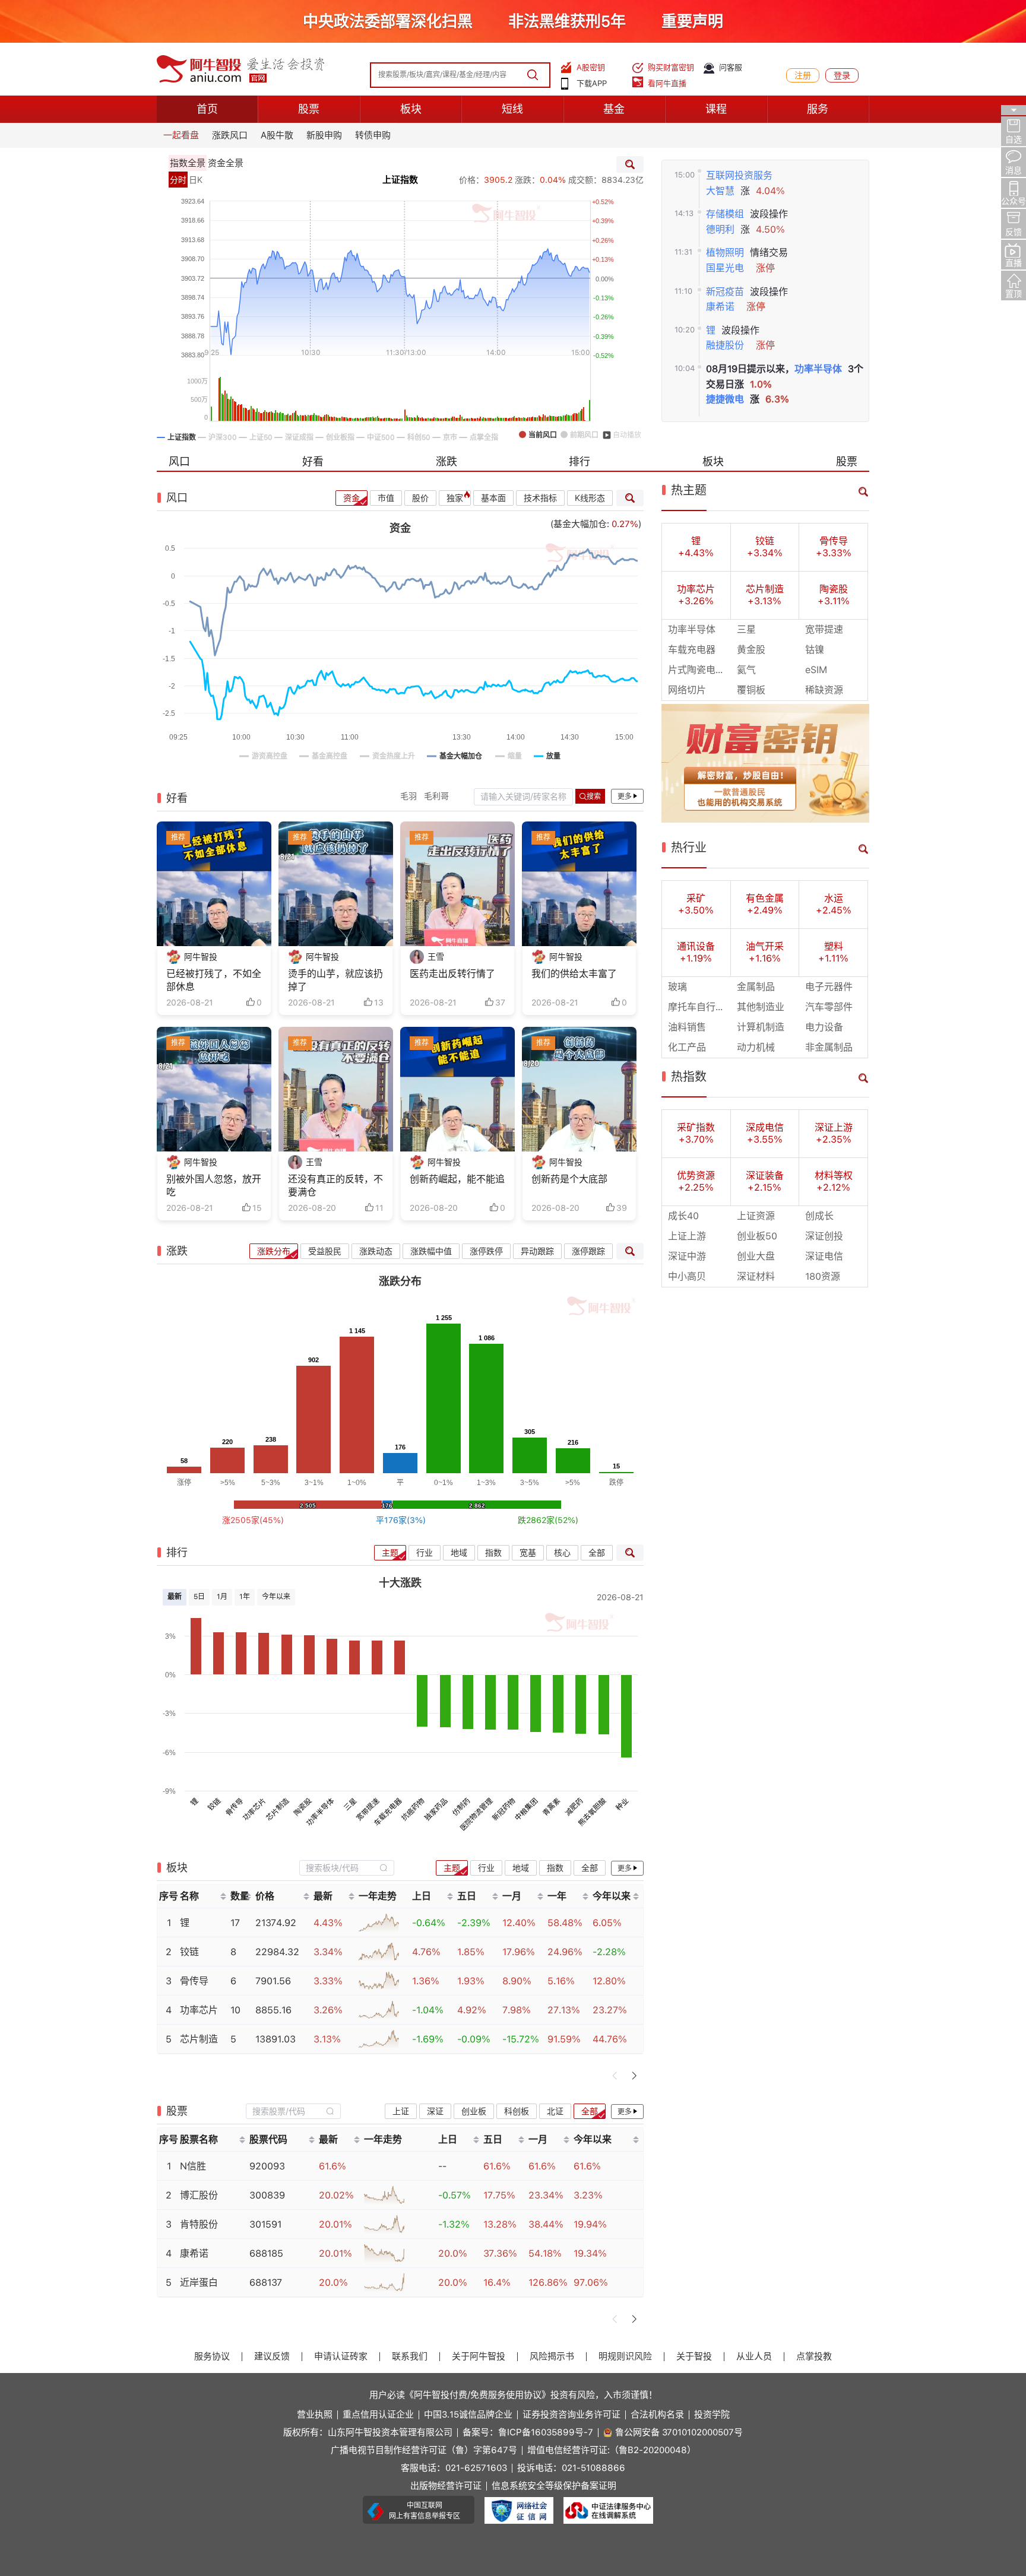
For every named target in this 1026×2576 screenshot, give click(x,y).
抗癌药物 (413, 1810)
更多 (625, 797)
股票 (309, 109)
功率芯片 (255, 1810)
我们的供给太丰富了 (574, 974)
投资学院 (712, 2415)
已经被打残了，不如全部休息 (214, 980)
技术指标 (540, 498)
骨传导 (234, 1807)
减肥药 (574, 1807)
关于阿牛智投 (479, 2357)
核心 (562, 1553)
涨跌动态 (376, 1251)
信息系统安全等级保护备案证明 (554, 2486)
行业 (425, 1553)
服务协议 (212, 2357)
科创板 (517, 2111)
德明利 (720, 229)
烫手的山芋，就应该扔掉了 (335, 980)
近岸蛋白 (199, 2282)
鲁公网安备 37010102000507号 (679, 2433)
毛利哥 (436, 796)
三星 (351, 1805)
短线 (512, 109)
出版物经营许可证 (446, 2486)
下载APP (592, 83)
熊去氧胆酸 (592, 1812)
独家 (455, 498)
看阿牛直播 (667, 83)
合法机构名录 (657, 2415)
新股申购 (324, 135)
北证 (555, 2111)
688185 (266, 2253)
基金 (614, 109)
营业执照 (315, 2415)
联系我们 (410, 2357)
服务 (818, 109)
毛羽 (408, 796)
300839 (267, 2195)
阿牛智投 (201, 957)
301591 (265, 2224)
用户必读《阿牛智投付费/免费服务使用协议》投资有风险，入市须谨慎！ (513, 2395)
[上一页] (615, 2076)
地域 (459, 1553)
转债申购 (373, 135)
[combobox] (347, 1868)
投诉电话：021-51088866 (571, 2468)
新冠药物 (504, 1810)
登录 (842, 75)
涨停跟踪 (588, 1251)
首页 (207, 109)
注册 (803, 75)
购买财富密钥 (671, 67)
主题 (390, 1553)
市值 (386, 498)
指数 (493, 1553)
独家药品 (436, 1810)
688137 (266, 2282)
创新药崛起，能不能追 (457, 1179)
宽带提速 (368, 1810)
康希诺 (720, 307)
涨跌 (446, 461)
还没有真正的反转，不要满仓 (335, 1186)
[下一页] (634, 2076)
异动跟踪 (537, 1251)
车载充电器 (388, 1812)
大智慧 (720, 191)
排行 (579, 461)
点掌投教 (814, 2357)
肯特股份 (199, 2224)
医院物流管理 (476, 1815)
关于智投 (694, 2357)
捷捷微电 (725, 399)
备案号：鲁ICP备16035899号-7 (528, 2433)
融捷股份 (725, 345)
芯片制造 (277, 1810)
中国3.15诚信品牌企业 (468, 2415)
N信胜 (193, 2166)
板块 (411, 109)
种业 (622, 1805)
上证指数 (400, 180)
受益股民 (325, 1251)
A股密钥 (591, 67)
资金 (351, 498)
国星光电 (725, 268)
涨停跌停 (486, 1251)
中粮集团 (527, 1810)
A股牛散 (277, 135)
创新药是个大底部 (569, 1179)
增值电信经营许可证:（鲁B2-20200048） (612, 2450)
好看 (313, 461)
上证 (401, 2111)
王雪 (436, 957)
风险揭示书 (552, 2357)
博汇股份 (199, 2195)
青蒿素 (551, 1807)
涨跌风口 (230, 135)
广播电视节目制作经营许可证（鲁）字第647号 (424, 2450)
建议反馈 (272, 2357)
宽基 (528, 1553)
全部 (597, 1553)
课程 (716, 109)
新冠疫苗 (725, 292)
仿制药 (461, 1807)
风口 (179, 461)
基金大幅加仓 (580, 524)
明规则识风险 (625, 2357)
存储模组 (725, 214)
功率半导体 (818, 369)
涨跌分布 (274, 1251)
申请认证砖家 (341, 2357)
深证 (435, 2111)
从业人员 (754, 2357)
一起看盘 (181, 135)
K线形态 (590, 498)
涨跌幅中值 (431, 1251)
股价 (420, 498)
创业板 (474, 2111)
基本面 (493, 498)
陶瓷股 (303, 1807)
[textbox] (340, 1868)
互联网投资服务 (739, 175)
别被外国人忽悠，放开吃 (214, 1186)
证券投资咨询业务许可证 (571, 2415)
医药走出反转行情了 (452, 974)
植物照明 (725, 253)
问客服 (731, 67)
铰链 (215, 1805)
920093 (267, 2166)
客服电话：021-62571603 (454, 2468)
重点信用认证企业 (378, 2415)
